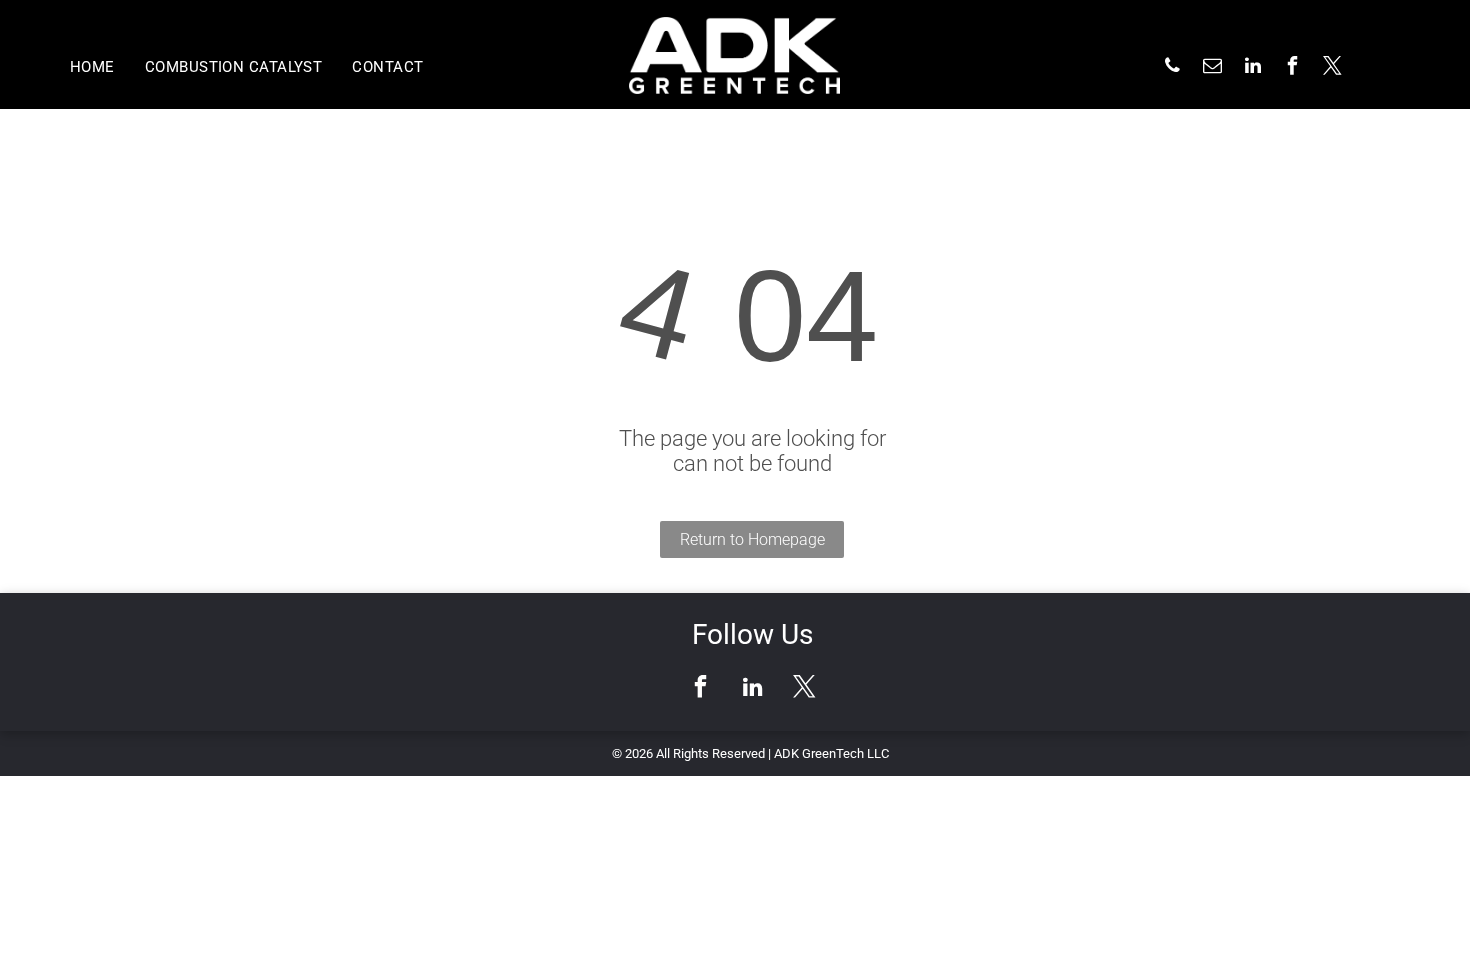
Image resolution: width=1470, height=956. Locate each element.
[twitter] (1333, 68)
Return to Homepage (752, 539)
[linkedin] (1253, 68)
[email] (1213, 68)
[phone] (1173, 68)
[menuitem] (92, 67)
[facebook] (1293, 68)
